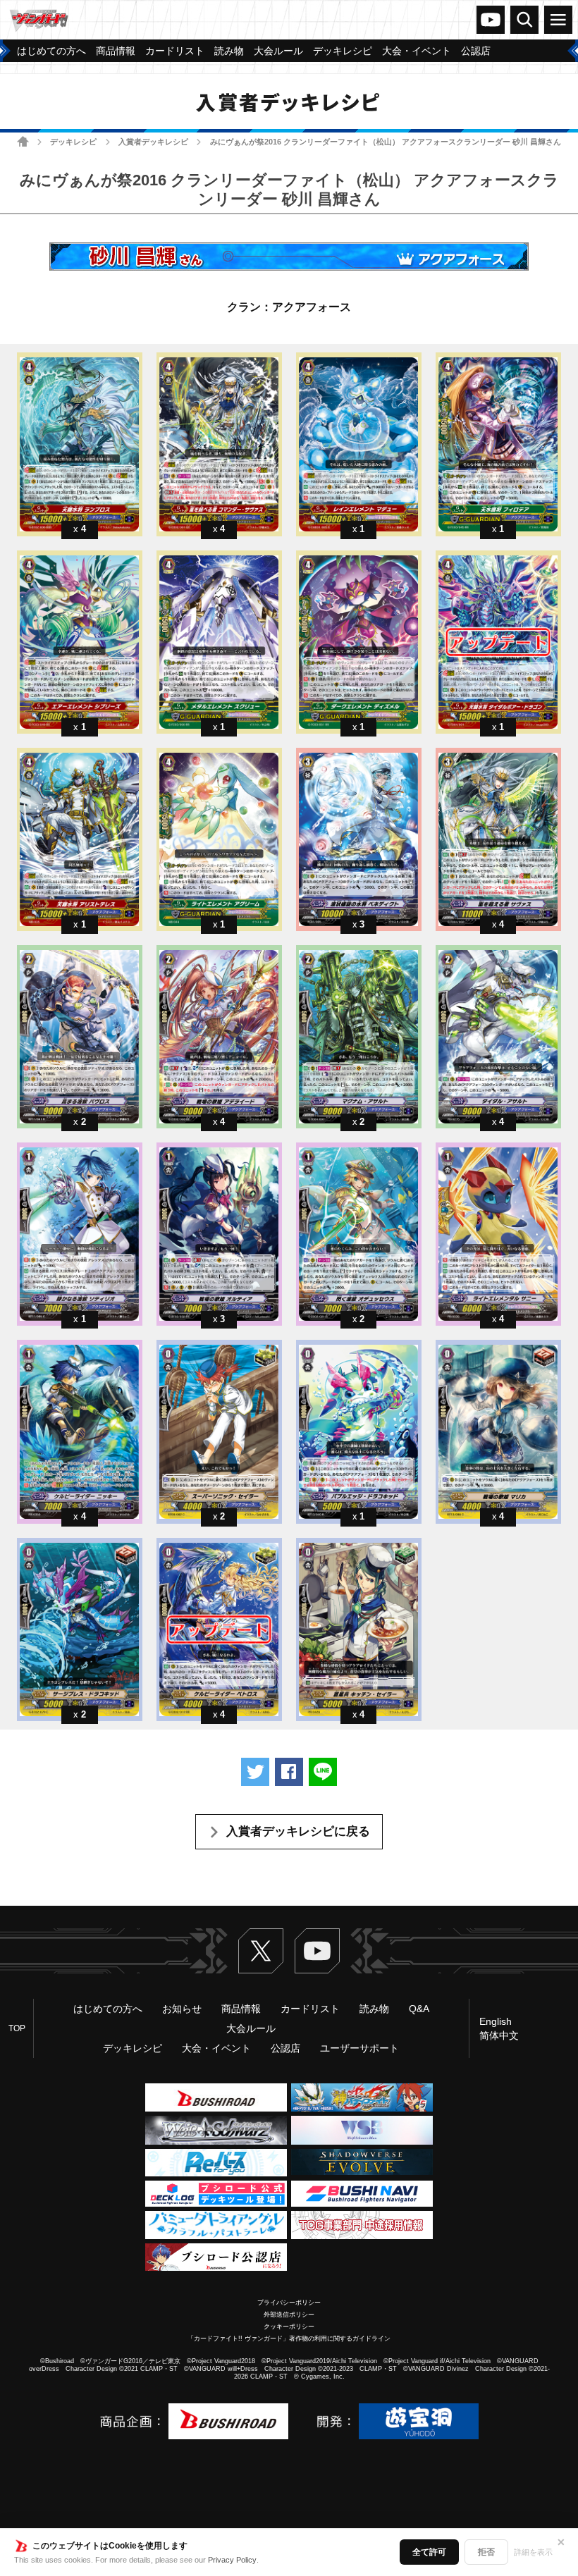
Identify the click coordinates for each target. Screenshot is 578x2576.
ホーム (23, 141)
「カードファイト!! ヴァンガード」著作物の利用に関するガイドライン (289, 2338)
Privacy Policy (232, 2560)
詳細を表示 (533, 2552)
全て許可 (429, 2552)
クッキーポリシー (289, 2327)
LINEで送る (323, 1772)
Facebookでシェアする (289, 1772)
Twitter (261, 1951)
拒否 (486, 2552)
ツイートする (255, 1772)
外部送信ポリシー (289, 2315)
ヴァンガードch (491, 20)
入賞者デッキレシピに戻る (298, 1831)
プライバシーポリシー (289, 2303)
